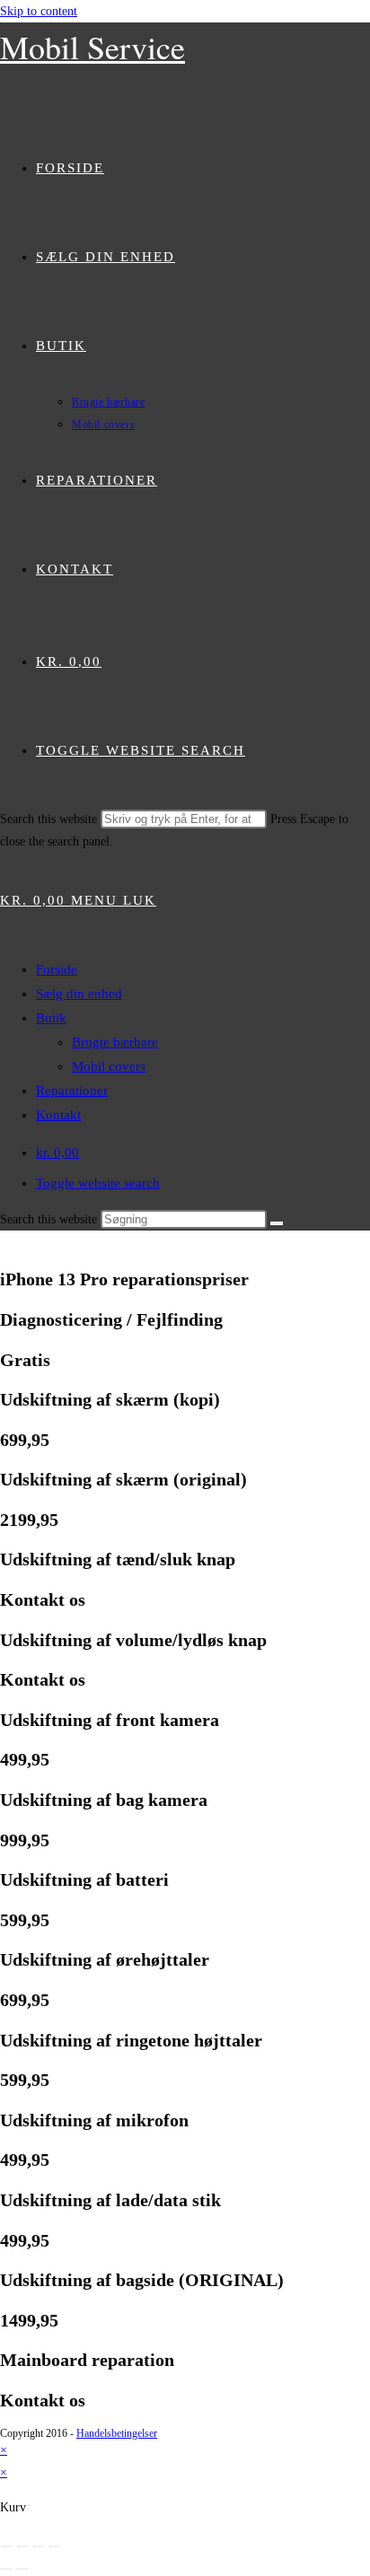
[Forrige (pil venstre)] (6, 2569)
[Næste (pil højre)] (22, 2569)
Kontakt (58, 1115)
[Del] (39, 2546)
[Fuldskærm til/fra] (22, 2546)
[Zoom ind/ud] (6, 2546)
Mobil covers (109, 1066)
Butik (51, 1018)
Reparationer (72, 1091)
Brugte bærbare (115, 1042)
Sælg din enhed (79, 994)
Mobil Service (92, 47)
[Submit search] (277, 1223)
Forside (57, 969)
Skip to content (39, 11)
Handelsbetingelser (117, 2433)
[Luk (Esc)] (55, 2546)
